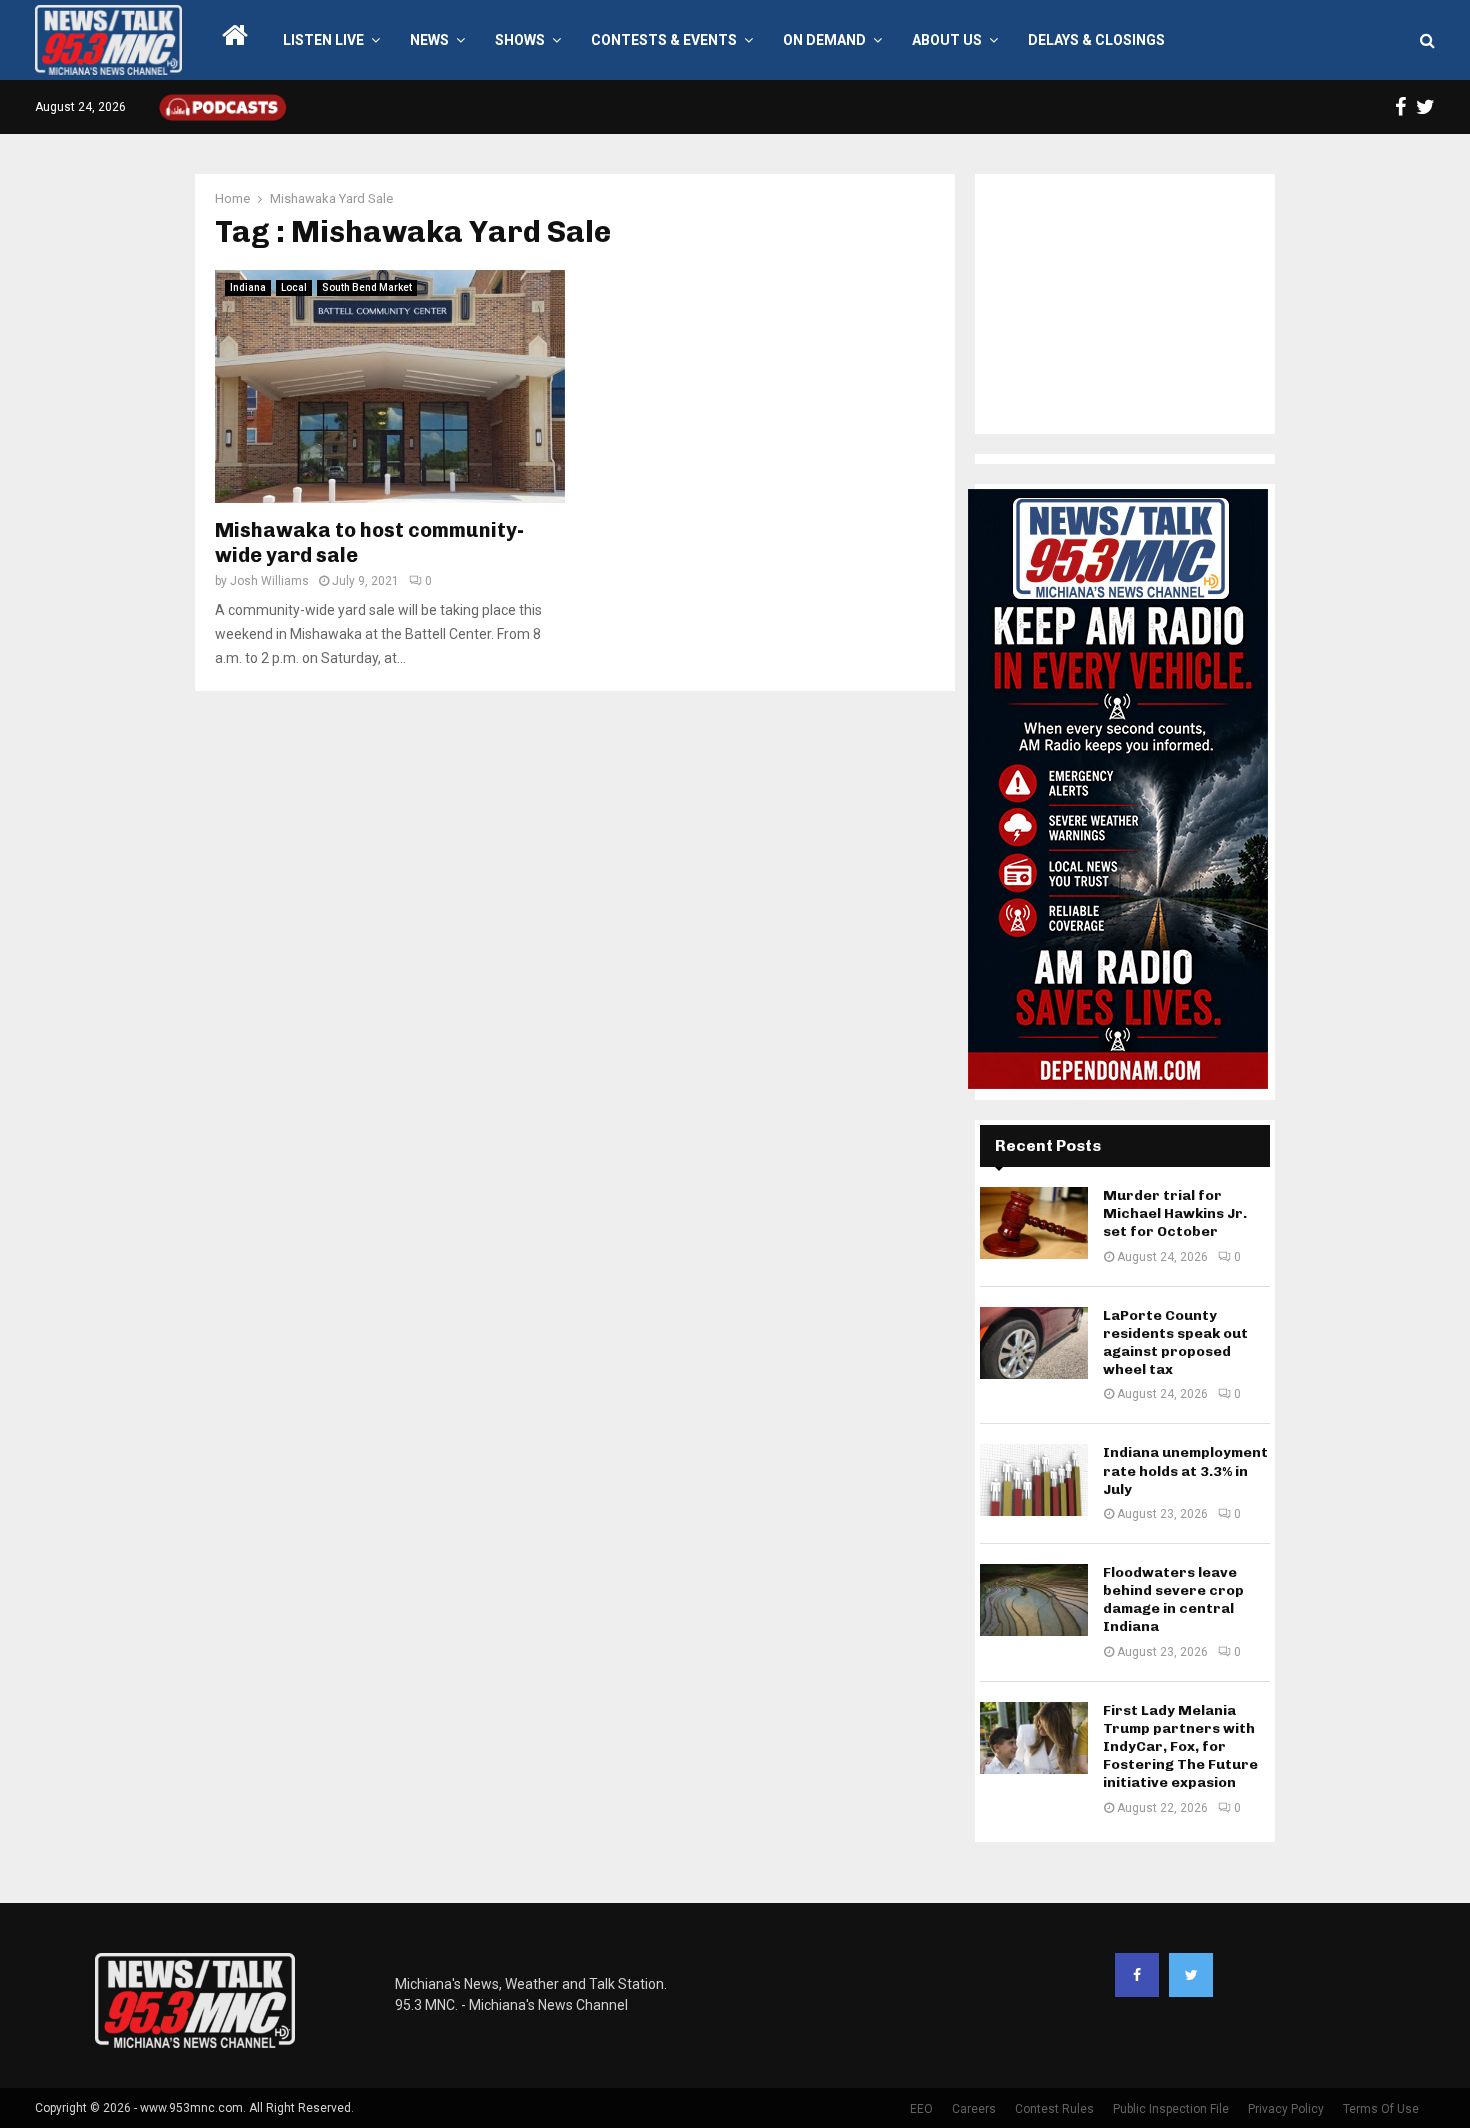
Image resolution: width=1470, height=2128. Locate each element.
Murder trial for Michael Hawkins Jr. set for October (1175, 1213)
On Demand (824, 40)
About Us (947, 40)
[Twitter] (1191, 1975)
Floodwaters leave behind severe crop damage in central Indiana (1173, 1600)
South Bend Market (367, 287)
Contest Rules (1054, 2109)
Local (294, 287)
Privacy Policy (1286, 2109)
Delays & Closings (1096, 40)
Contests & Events (664, 40)
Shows (520, 40)
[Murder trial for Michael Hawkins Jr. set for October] (1034, 1223)
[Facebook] (1137, 1975)
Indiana (248, 287)
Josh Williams (269, 581)
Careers (974, 2109)
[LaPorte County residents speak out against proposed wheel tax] (1034, 1343)
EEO (921, 2109)
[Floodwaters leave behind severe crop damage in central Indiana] (1034, 1600)
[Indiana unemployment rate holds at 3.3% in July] (1034, 1480)
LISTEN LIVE (323, 40)
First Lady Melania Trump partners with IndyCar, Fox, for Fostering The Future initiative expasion (1180, 1747)
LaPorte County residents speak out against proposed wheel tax (1175, 1343)
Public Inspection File (1171, 2109)
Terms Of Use (1381, 2109)
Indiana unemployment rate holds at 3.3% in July (1185, 1470)
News (429, 40)
